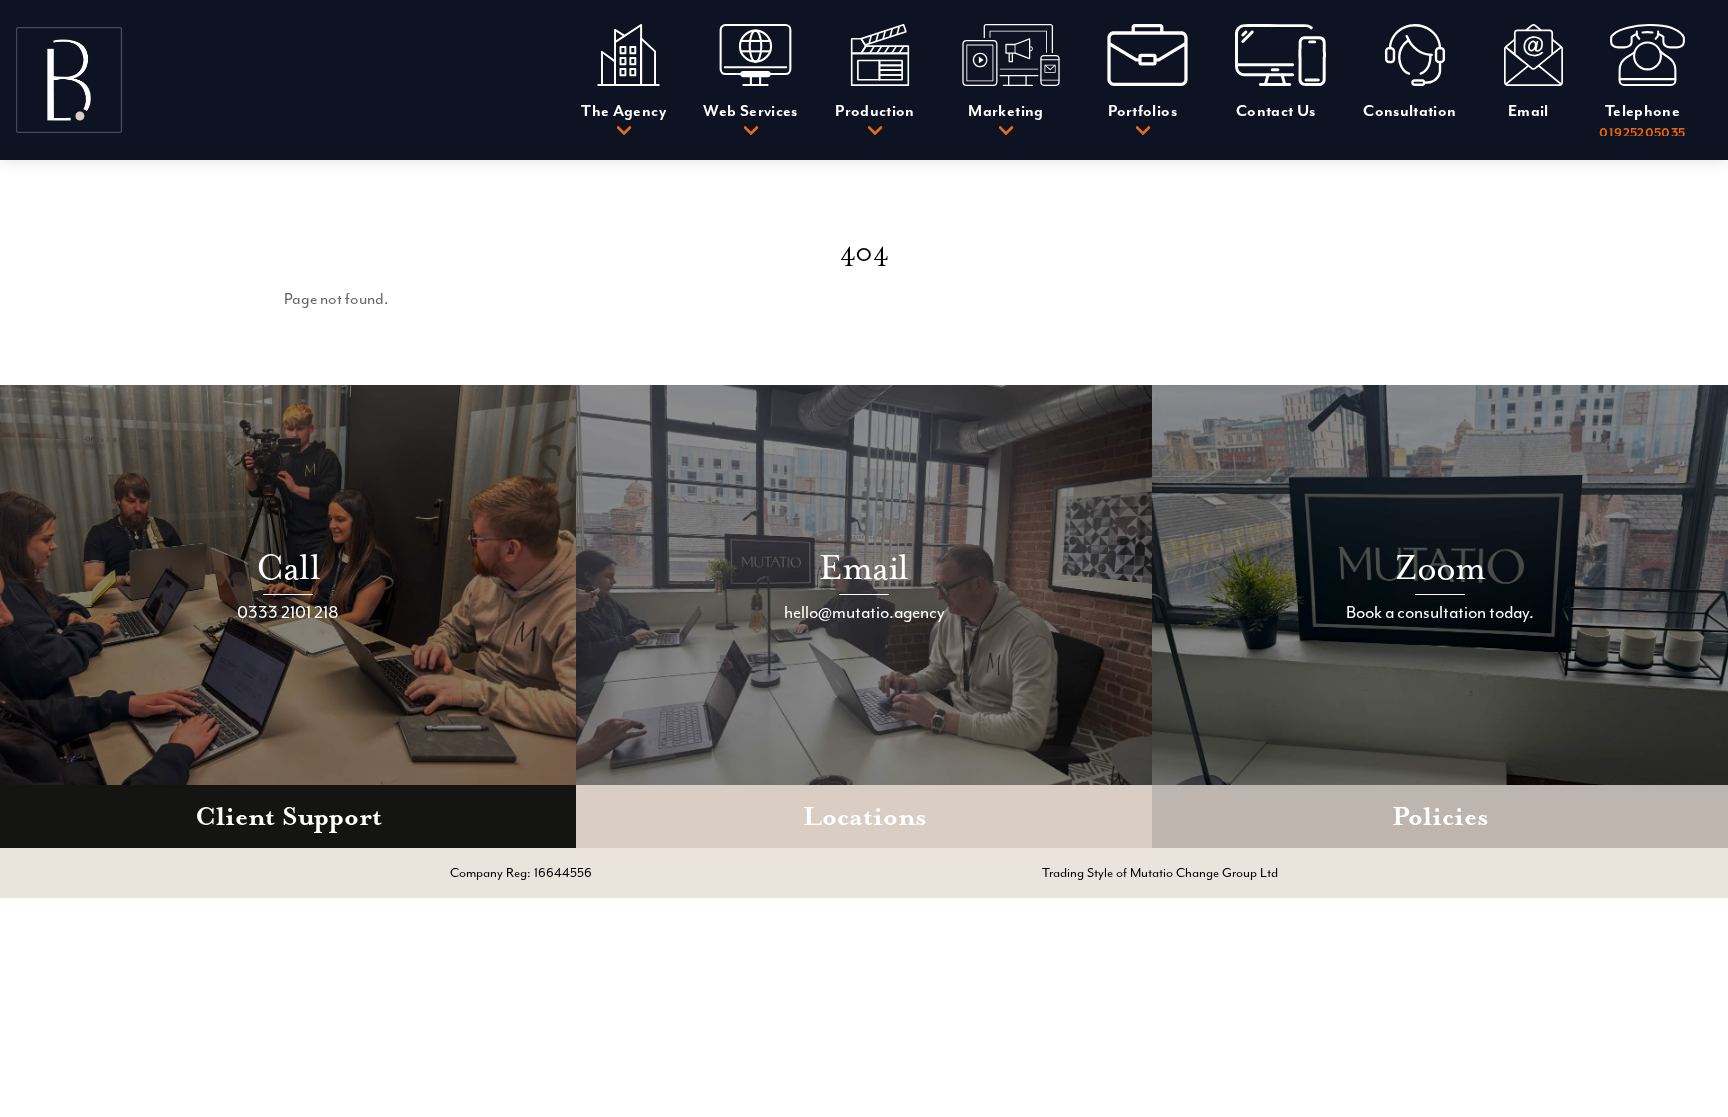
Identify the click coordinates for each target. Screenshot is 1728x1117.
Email (863, 567)
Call (288, 567)
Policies (1440, 816)
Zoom (1440, 567)
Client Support (288, 816)
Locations (864, 816)
